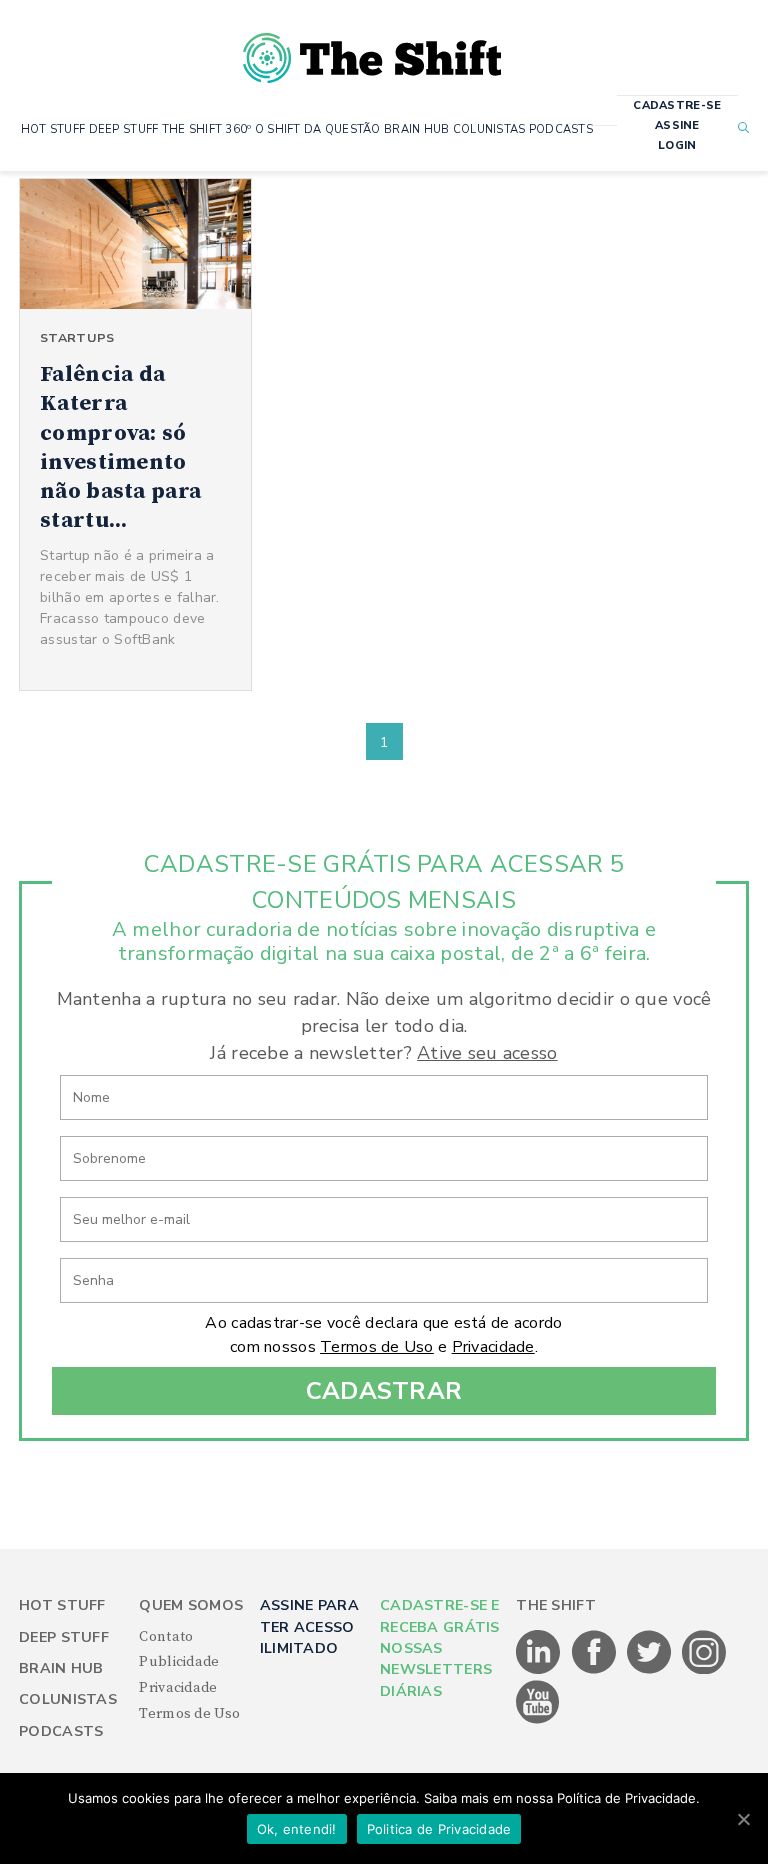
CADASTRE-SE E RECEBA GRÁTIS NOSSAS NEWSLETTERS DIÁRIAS (440, 1648)
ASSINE (677, 125)
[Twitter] (650, 1670)
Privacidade (493, 1347)
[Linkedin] (539, 1670)
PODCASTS (561, 129)
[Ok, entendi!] (743, 1819)
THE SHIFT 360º (207, 129)
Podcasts (61, 1731)
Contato (166, 1637)
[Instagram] (704, 1670)
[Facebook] (595, 1670)
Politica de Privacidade (439, 1829)
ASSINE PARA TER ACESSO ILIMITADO (309, 1627)
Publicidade (179, 1662)
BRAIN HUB (417, 129)
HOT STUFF (53, 129)
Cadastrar (384, 1391)
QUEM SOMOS (191, 1605)
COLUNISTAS (489, 129)
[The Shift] (372, 50)
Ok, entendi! (297, 1829)
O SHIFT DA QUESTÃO (318, 129)
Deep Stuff (64, 1637)
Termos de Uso (377, 1347)
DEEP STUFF (124, 129)
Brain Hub (61, 1668)
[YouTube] (538, 1720)
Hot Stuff (62, 1605)
